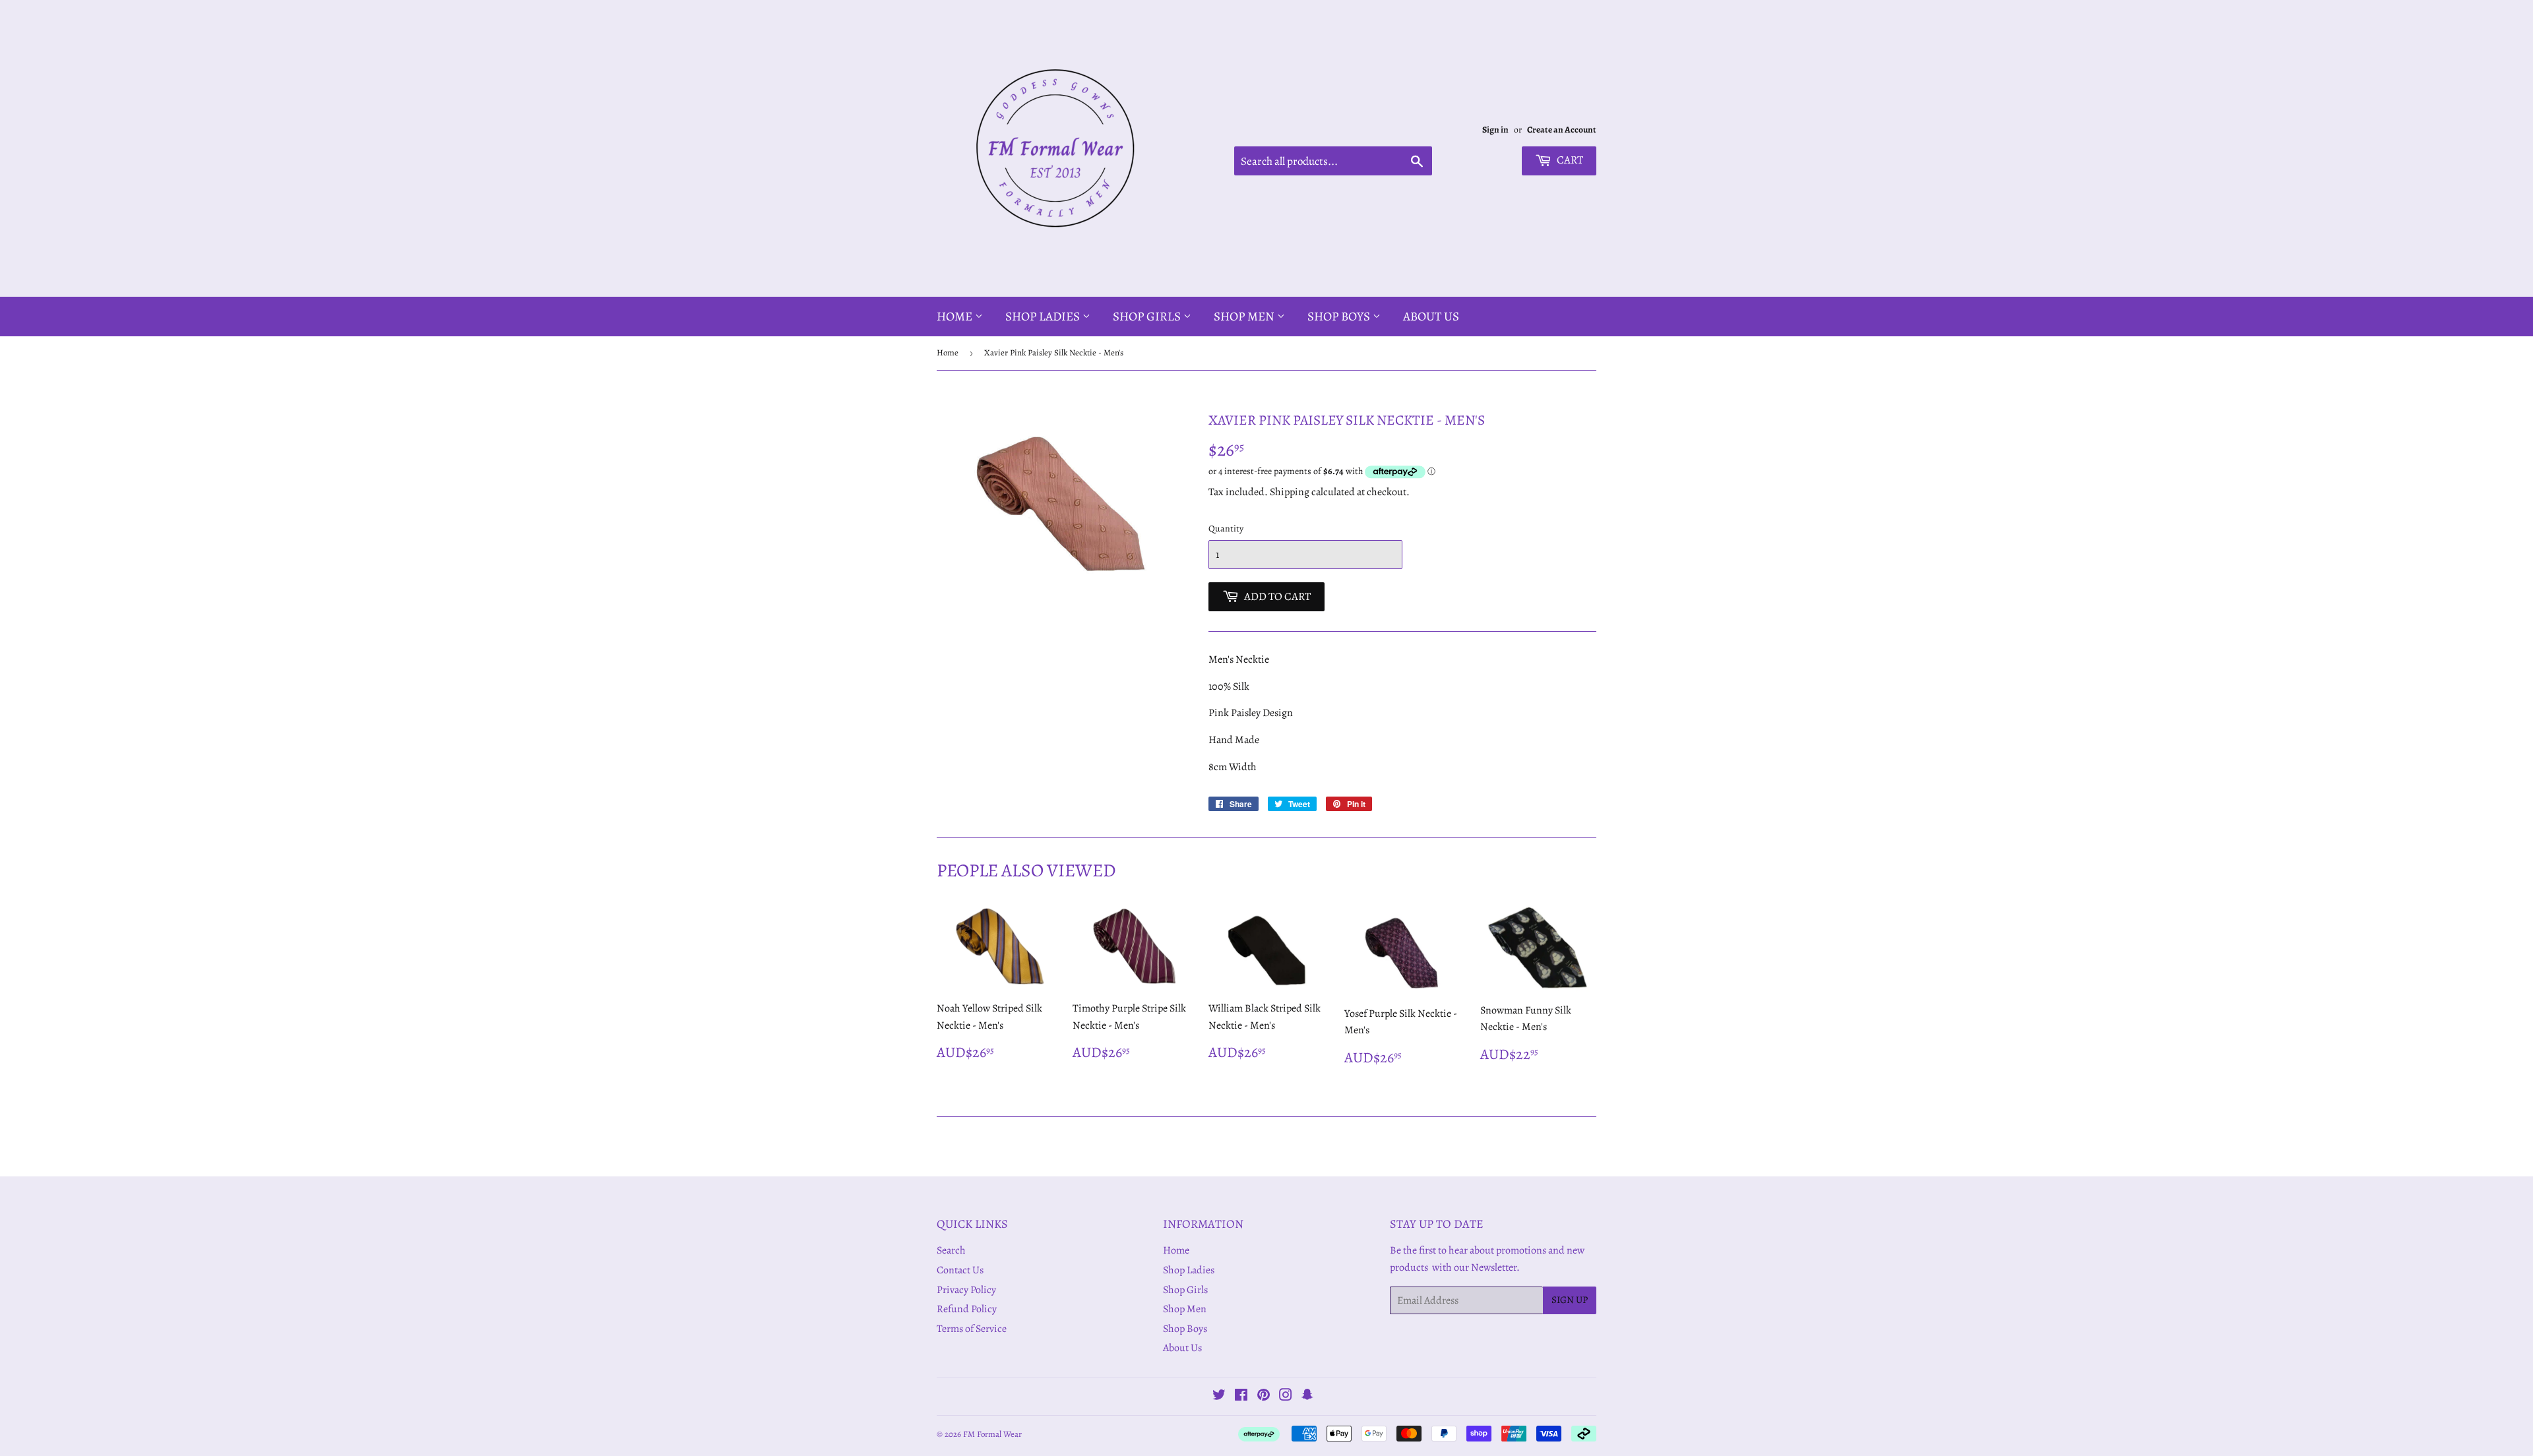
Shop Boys (1340, 317)
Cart (1569, 160)
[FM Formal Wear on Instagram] (1286, 1397)
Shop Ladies (1044, 317)
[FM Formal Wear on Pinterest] (1264, 1397)
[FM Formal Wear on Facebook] (1241, 1397)
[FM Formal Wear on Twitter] (1219, 1397)
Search (951, 1250)
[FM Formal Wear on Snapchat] (1307, 1397)
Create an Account (1562, 130)
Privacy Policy (966, 1290)
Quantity (1226, 529)
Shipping (1290, 492)
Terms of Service (972, 1329)
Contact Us (960, 1270)
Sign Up (1570, 1300)
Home (956, 317)
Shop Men (1245, 317)
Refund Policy (967, 1309)
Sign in (1495, 130)
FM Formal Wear (992, 1434)
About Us (1431, 317)
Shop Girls (1148, 317)
